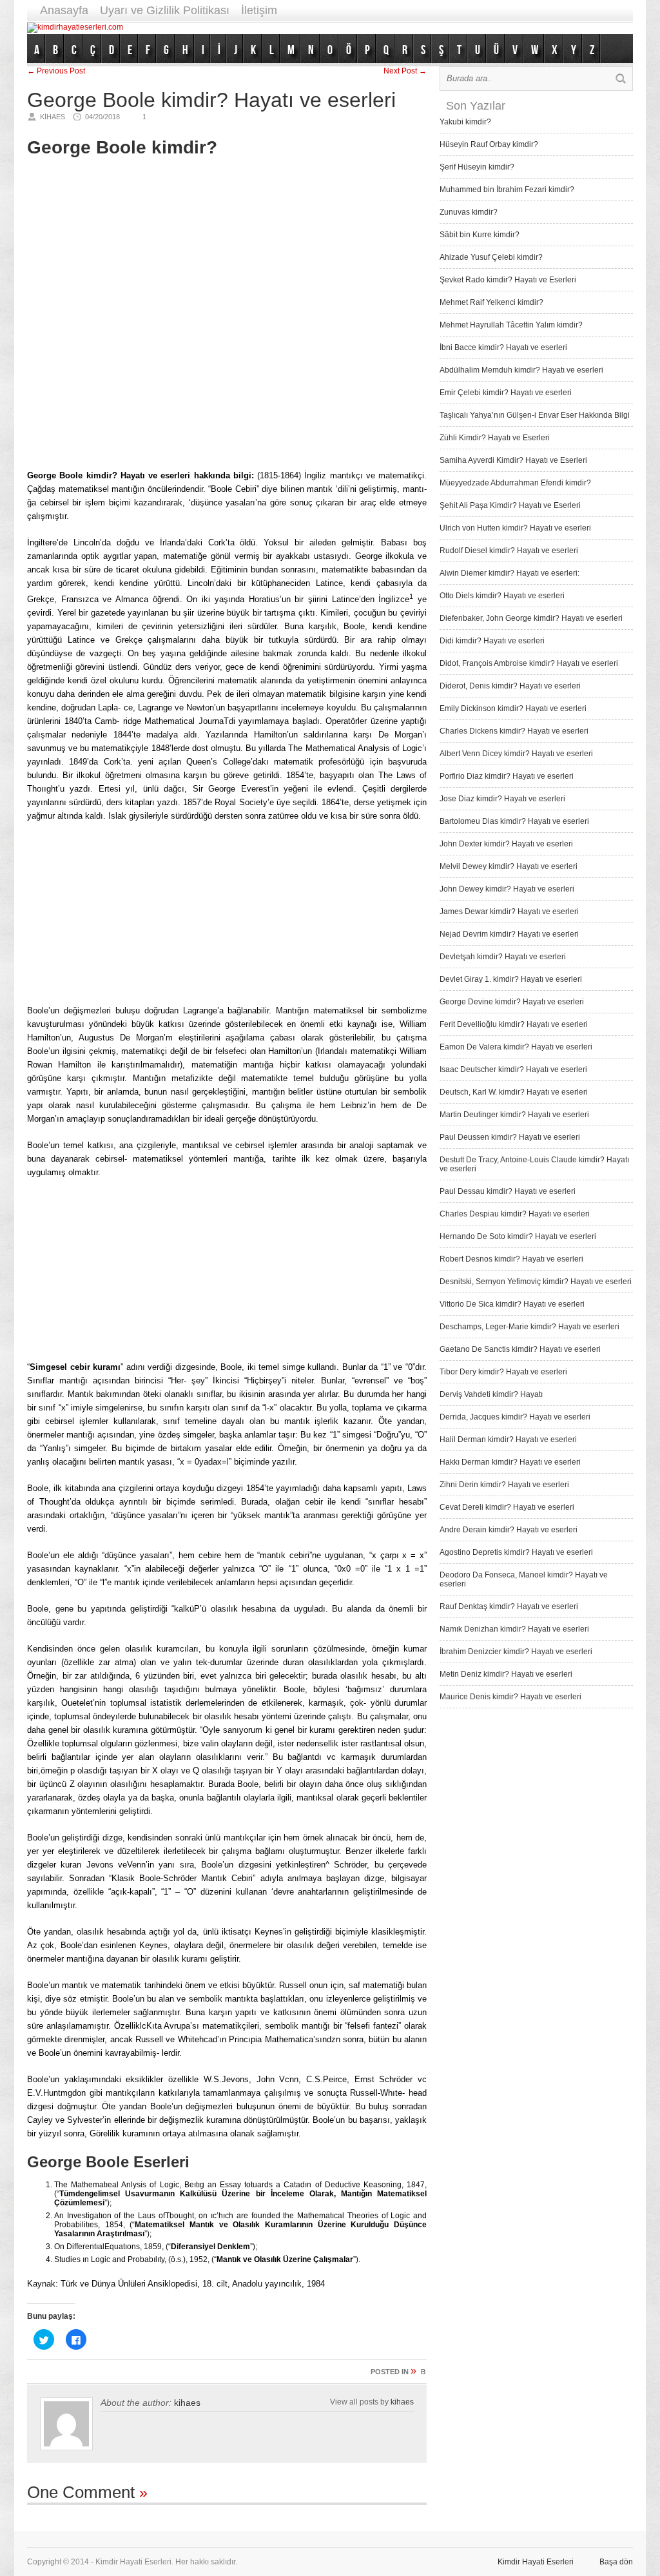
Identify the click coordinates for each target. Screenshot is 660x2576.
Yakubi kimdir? (465, 122)
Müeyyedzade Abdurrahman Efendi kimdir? (515, 483)
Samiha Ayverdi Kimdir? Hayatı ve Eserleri (513, 460)
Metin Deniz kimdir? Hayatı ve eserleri (506, 1674)
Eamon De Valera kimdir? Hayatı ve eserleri (516, 1047)
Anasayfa (64, 10)
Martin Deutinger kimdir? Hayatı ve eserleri (514, 1115)
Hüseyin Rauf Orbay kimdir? (489, 144)
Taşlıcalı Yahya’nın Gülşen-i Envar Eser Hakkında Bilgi (535, 415)
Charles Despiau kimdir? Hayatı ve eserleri (515, 1214)
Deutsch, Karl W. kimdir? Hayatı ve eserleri (514, 1092)
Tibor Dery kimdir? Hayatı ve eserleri (503, 1372)
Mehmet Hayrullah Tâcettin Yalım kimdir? (511, 325)
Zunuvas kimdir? (469, 212)
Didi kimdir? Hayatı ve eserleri (492, 641)
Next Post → (405, 71)
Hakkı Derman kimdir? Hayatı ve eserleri (510, 1462)
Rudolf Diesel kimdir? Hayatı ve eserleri (509, 551)
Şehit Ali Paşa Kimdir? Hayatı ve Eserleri (510, 505)
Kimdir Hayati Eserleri (536, 2562)
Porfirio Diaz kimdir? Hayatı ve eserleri (507, 776)
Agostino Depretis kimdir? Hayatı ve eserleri (516, 1552)
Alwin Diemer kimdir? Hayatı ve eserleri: (510, 573)
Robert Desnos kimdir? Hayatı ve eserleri (511, 1259)
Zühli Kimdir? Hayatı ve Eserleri (495, 438)
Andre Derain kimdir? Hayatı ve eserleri (509, 1530)
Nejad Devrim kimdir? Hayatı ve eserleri (509, 934)
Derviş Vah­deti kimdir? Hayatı (491, 1394)
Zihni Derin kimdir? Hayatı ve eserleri (504, 1485)
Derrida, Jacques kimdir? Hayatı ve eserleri (515, 1417)
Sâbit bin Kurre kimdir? (480, 235)
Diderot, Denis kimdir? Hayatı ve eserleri (510, 686)
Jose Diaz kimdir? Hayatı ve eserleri (502, 799)
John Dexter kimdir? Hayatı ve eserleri (506, 844)
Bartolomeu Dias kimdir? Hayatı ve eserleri (514, 821)
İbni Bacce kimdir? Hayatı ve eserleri (503, 347)
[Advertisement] (398, 27)
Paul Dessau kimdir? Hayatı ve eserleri (508, 1191)
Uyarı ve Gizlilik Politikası (165, 10)
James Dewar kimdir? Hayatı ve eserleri (509, 912)
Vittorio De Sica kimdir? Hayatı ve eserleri (512, 1304)
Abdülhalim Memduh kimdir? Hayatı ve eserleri (521, 370)
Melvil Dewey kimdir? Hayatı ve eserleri (509, 866)
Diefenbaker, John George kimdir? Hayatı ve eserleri (531, 618)
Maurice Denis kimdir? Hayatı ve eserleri (510, 1697)
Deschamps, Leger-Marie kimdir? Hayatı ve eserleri (529, 1327)
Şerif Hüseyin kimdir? (477, 167)
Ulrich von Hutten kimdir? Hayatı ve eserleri (515, 528)
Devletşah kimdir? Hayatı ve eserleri (503, 957)
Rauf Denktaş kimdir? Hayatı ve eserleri (509, 1606)
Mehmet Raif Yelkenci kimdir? (491, 302)
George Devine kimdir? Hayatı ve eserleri (512, 1002)
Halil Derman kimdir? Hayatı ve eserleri (508, 1439)
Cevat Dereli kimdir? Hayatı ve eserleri (507, 1507)
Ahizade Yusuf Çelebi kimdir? (491, 257)
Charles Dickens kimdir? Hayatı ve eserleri (514, 731)
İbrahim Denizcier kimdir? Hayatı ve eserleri (516, 1652)
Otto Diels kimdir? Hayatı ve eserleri (502, 596)
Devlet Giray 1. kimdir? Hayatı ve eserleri (511, 979)
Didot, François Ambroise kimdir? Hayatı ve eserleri (529, 663)
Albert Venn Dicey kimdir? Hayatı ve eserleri (516, 754)
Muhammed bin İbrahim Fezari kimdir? (507, 190)
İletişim (259, 10)
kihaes (187, 2403)
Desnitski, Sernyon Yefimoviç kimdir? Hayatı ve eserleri (536, 1282)
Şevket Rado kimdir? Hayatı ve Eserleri (508, 280)
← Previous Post (56, 71)
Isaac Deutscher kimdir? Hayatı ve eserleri (513, 1069)
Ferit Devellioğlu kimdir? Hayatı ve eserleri (514, 1024)
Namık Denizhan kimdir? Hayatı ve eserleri (514, 1629)
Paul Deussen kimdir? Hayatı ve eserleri (510, 1137)
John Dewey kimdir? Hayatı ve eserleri (507, 889)
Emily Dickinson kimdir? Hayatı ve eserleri (513, 708)
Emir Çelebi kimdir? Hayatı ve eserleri (506, 393)
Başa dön (616, 2562)
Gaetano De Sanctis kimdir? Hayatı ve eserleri (520, 1349)
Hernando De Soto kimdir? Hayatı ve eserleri (518, 1236)
